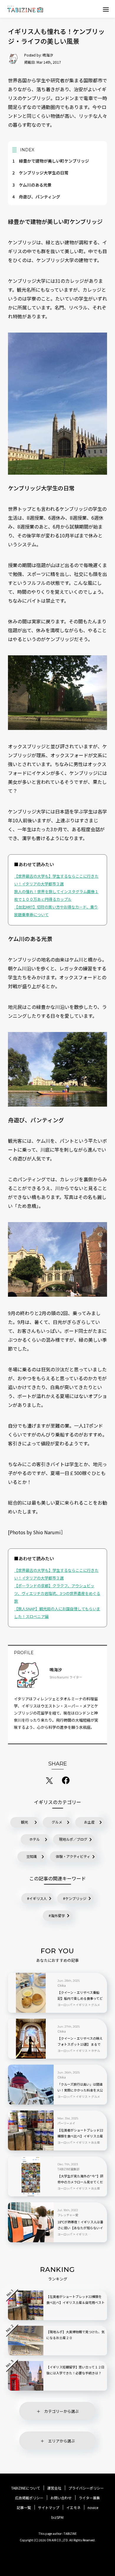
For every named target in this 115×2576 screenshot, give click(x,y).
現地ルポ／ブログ (73, 1839)
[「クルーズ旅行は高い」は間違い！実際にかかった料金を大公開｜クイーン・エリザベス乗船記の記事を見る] (31, 2085)
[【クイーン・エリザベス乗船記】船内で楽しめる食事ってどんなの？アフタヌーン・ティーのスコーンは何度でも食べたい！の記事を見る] (31, 1993)
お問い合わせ (61, 2498)
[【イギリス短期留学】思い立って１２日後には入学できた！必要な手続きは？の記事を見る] (26, 2376)
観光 (24, 1822)
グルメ (57, 1822)
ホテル (34, 1839)
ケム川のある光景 (32, 185)
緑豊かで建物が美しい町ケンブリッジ (51, 161)
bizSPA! (57, 2517)
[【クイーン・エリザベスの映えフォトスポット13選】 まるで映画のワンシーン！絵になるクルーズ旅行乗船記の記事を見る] (31, 2039)
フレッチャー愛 (68, 2215)
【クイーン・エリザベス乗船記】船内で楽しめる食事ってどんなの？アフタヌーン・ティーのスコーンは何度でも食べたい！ (80, 1999)
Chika (62, 1986)
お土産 (89, 1822)
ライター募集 (89, 2498)
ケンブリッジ (76, 1898)
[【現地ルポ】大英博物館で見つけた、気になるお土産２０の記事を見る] (26, 2341)
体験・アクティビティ (73, 1856)
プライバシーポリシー (86, 2488)
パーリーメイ (66, 2123)
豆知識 (32, 1856)
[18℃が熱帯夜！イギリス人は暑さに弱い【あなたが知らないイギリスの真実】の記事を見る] (31, 2222)
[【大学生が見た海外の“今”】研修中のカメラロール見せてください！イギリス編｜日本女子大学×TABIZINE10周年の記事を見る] (31, 2176)
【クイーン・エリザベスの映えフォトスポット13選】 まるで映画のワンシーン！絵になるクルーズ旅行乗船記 (80, 2044)
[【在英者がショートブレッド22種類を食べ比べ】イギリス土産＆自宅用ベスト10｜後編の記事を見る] (31, 2130)
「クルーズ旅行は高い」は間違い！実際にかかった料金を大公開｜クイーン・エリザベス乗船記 (80, 2090)
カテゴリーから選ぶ (61, 2411)
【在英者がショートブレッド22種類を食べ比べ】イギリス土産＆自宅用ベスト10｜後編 (80, 2136)
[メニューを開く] (106, 9)
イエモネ (73, 2508)
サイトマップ (49, 2508)
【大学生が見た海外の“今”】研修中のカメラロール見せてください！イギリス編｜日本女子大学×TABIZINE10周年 (80, 2182)
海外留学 (58, 1915)
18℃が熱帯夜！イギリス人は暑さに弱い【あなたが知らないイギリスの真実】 (80, 2228)
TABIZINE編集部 (68, 2169)
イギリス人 (38, 1898)
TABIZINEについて (26, 2488)
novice (93, 2508)
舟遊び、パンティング (36, 197)
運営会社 (54, 2488)
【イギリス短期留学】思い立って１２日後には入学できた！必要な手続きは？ (75, 2370)
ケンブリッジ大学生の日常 (40, 173)
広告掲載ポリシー (29, 2498)
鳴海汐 (48, 55)
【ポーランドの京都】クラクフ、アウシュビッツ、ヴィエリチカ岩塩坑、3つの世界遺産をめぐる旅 (57, 1593)
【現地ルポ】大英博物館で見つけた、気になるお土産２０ (75, 2335)
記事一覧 (24, 2508)
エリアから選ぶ (61, 2441)
